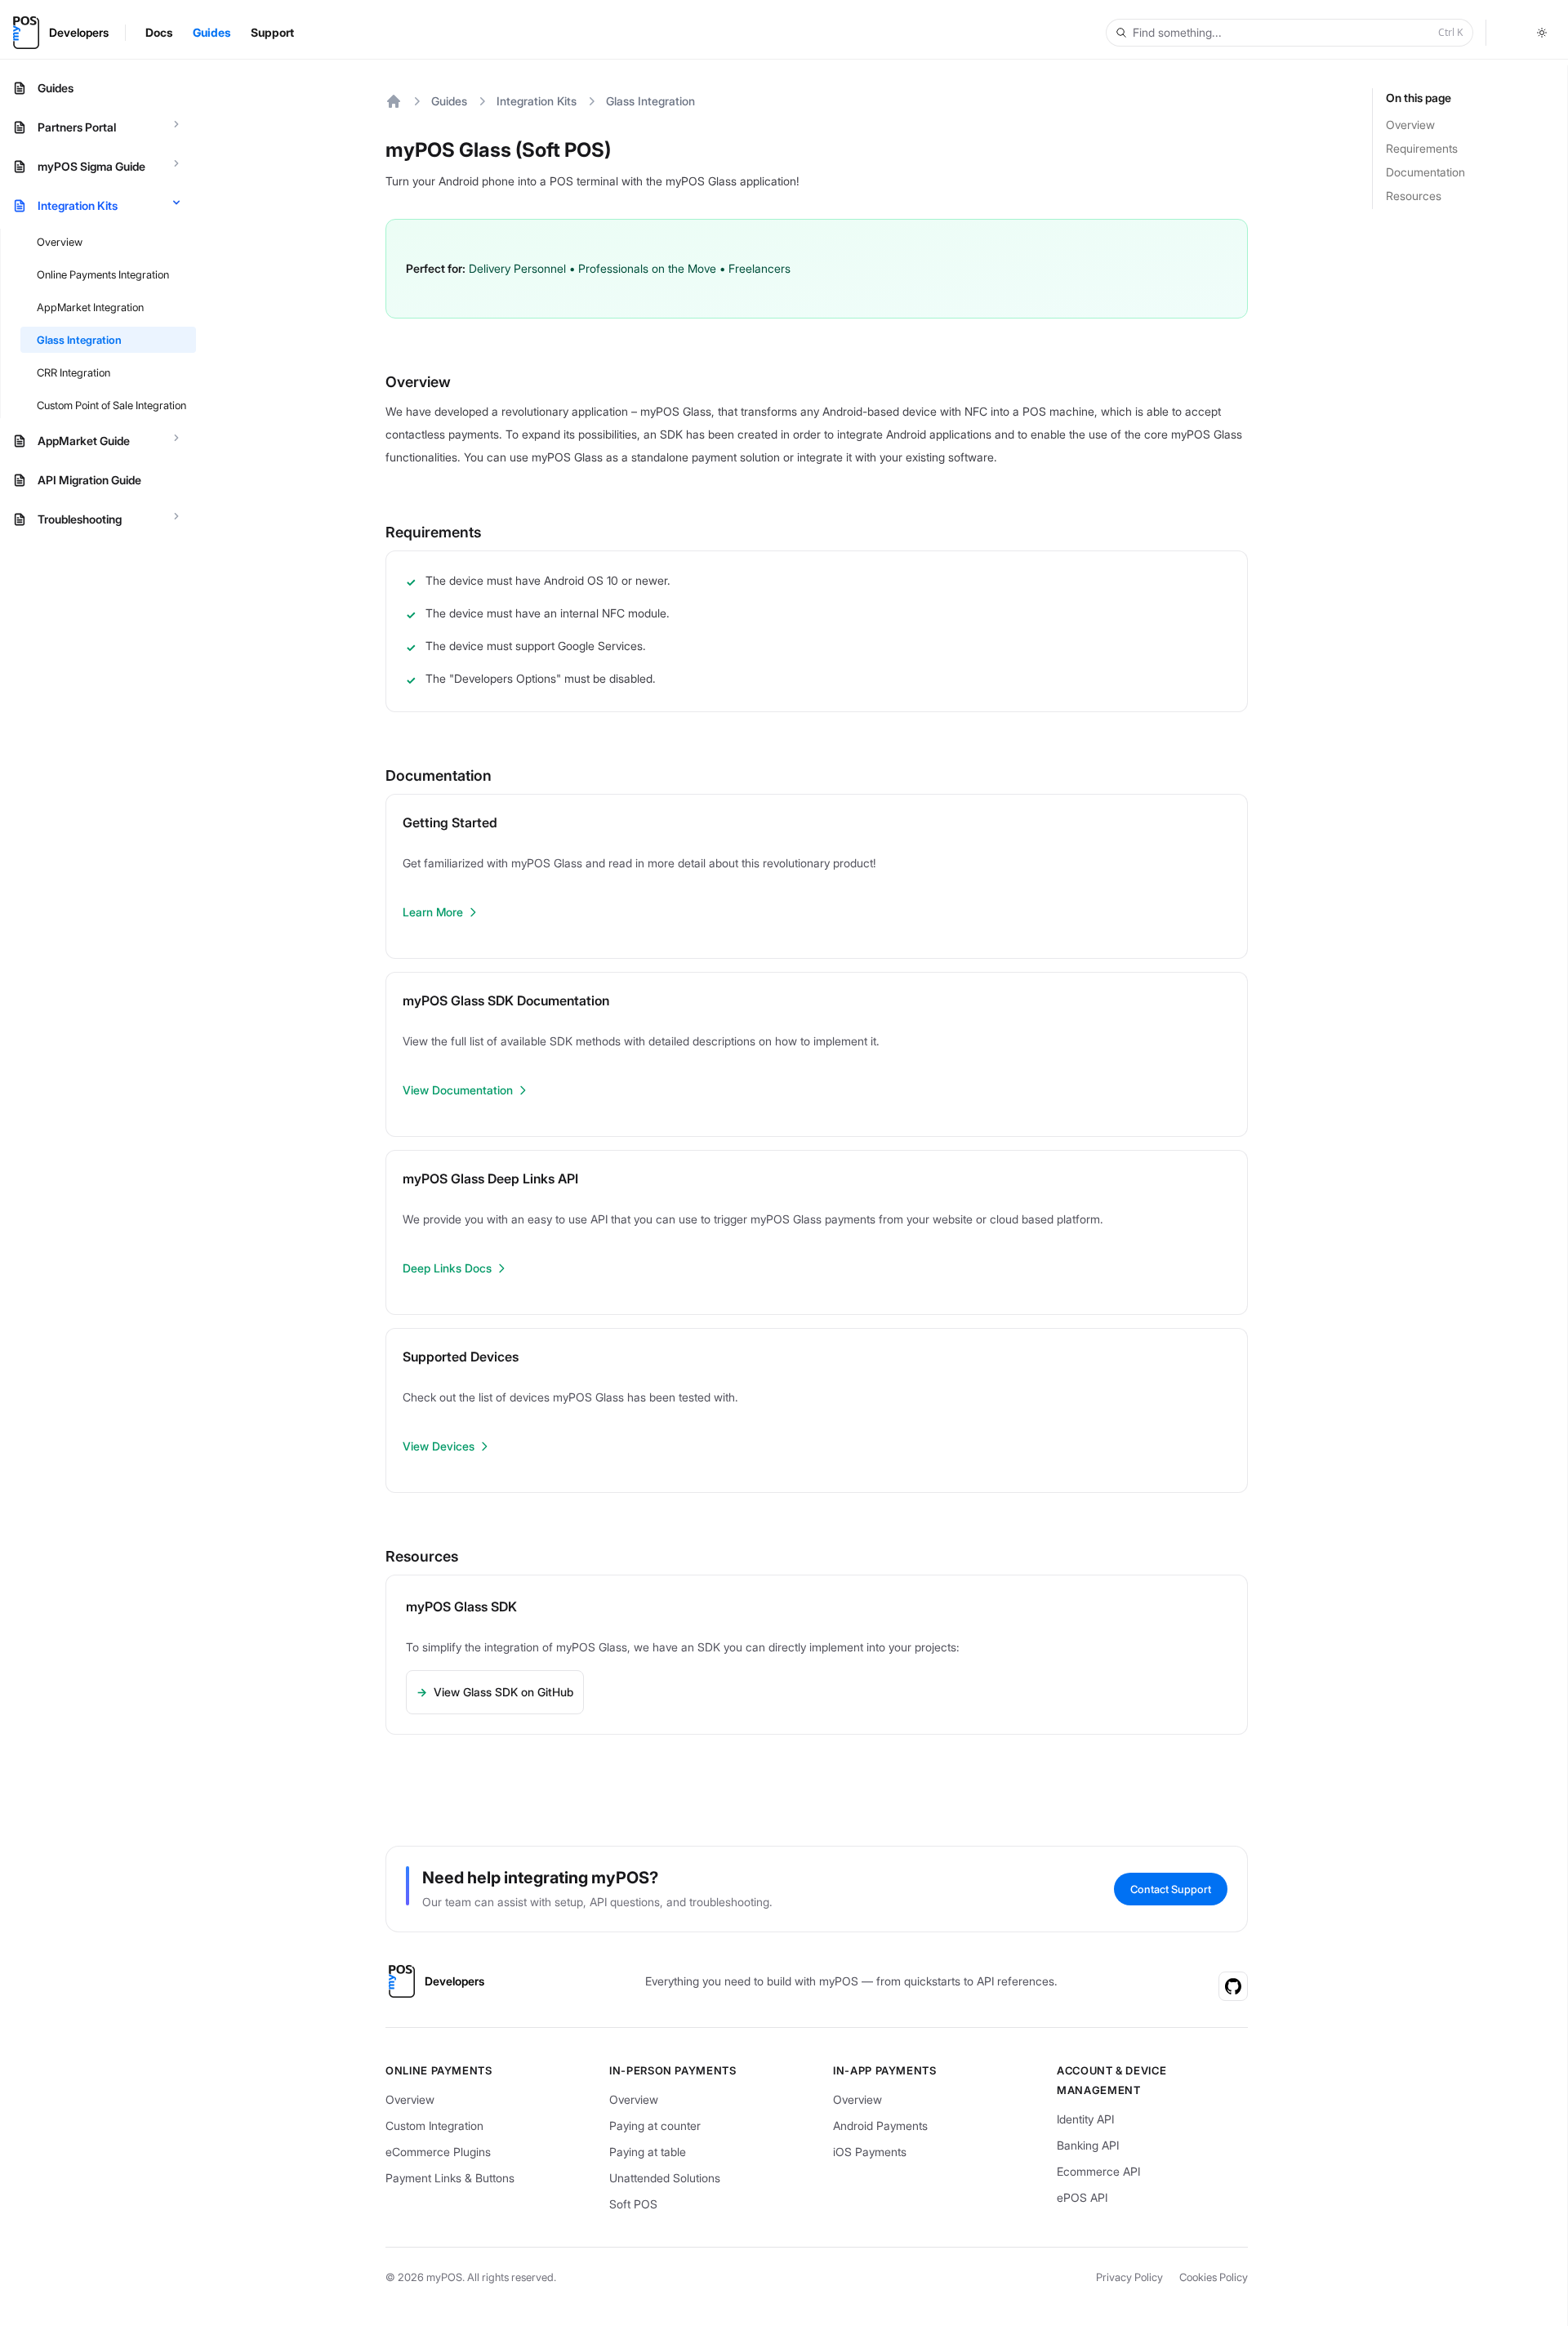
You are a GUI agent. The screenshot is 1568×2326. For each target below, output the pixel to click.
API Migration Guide (89, 480)
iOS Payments (870, 2152)
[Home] (394, 101)
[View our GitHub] (1233, 1986)
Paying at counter (655, 2125)
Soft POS (633, 2204)
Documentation (1425, 172)
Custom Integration (434, 2125)
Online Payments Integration (103, 274)
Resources (1414, 196)
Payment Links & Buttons (450, 2178)
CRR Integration (73, 372)
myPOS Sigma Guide (91, 166)
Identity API (1085, 2119)
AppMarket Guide (84, 441)
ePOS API (1082, 2197)
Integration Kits (78, 205)
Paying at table (648, 2152)
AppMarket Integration (90, 307)
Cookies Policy (1214, 2277)
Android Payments (880, 2125)
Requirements (1422, 148)
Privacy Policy (1129, 2277)
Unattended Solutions (665, 2178)
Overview (60, 242)
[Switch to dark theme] (1542, 33)
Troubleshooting (80, 519)
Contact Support (1171, 1889)
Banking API (1088, 2145)
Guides (56, 88)
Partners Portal (77, 127)
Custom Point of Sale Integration (111, 405)
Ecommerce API (1098, 2171)
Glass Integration (79, 340)
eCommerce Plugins (438, 2152)
